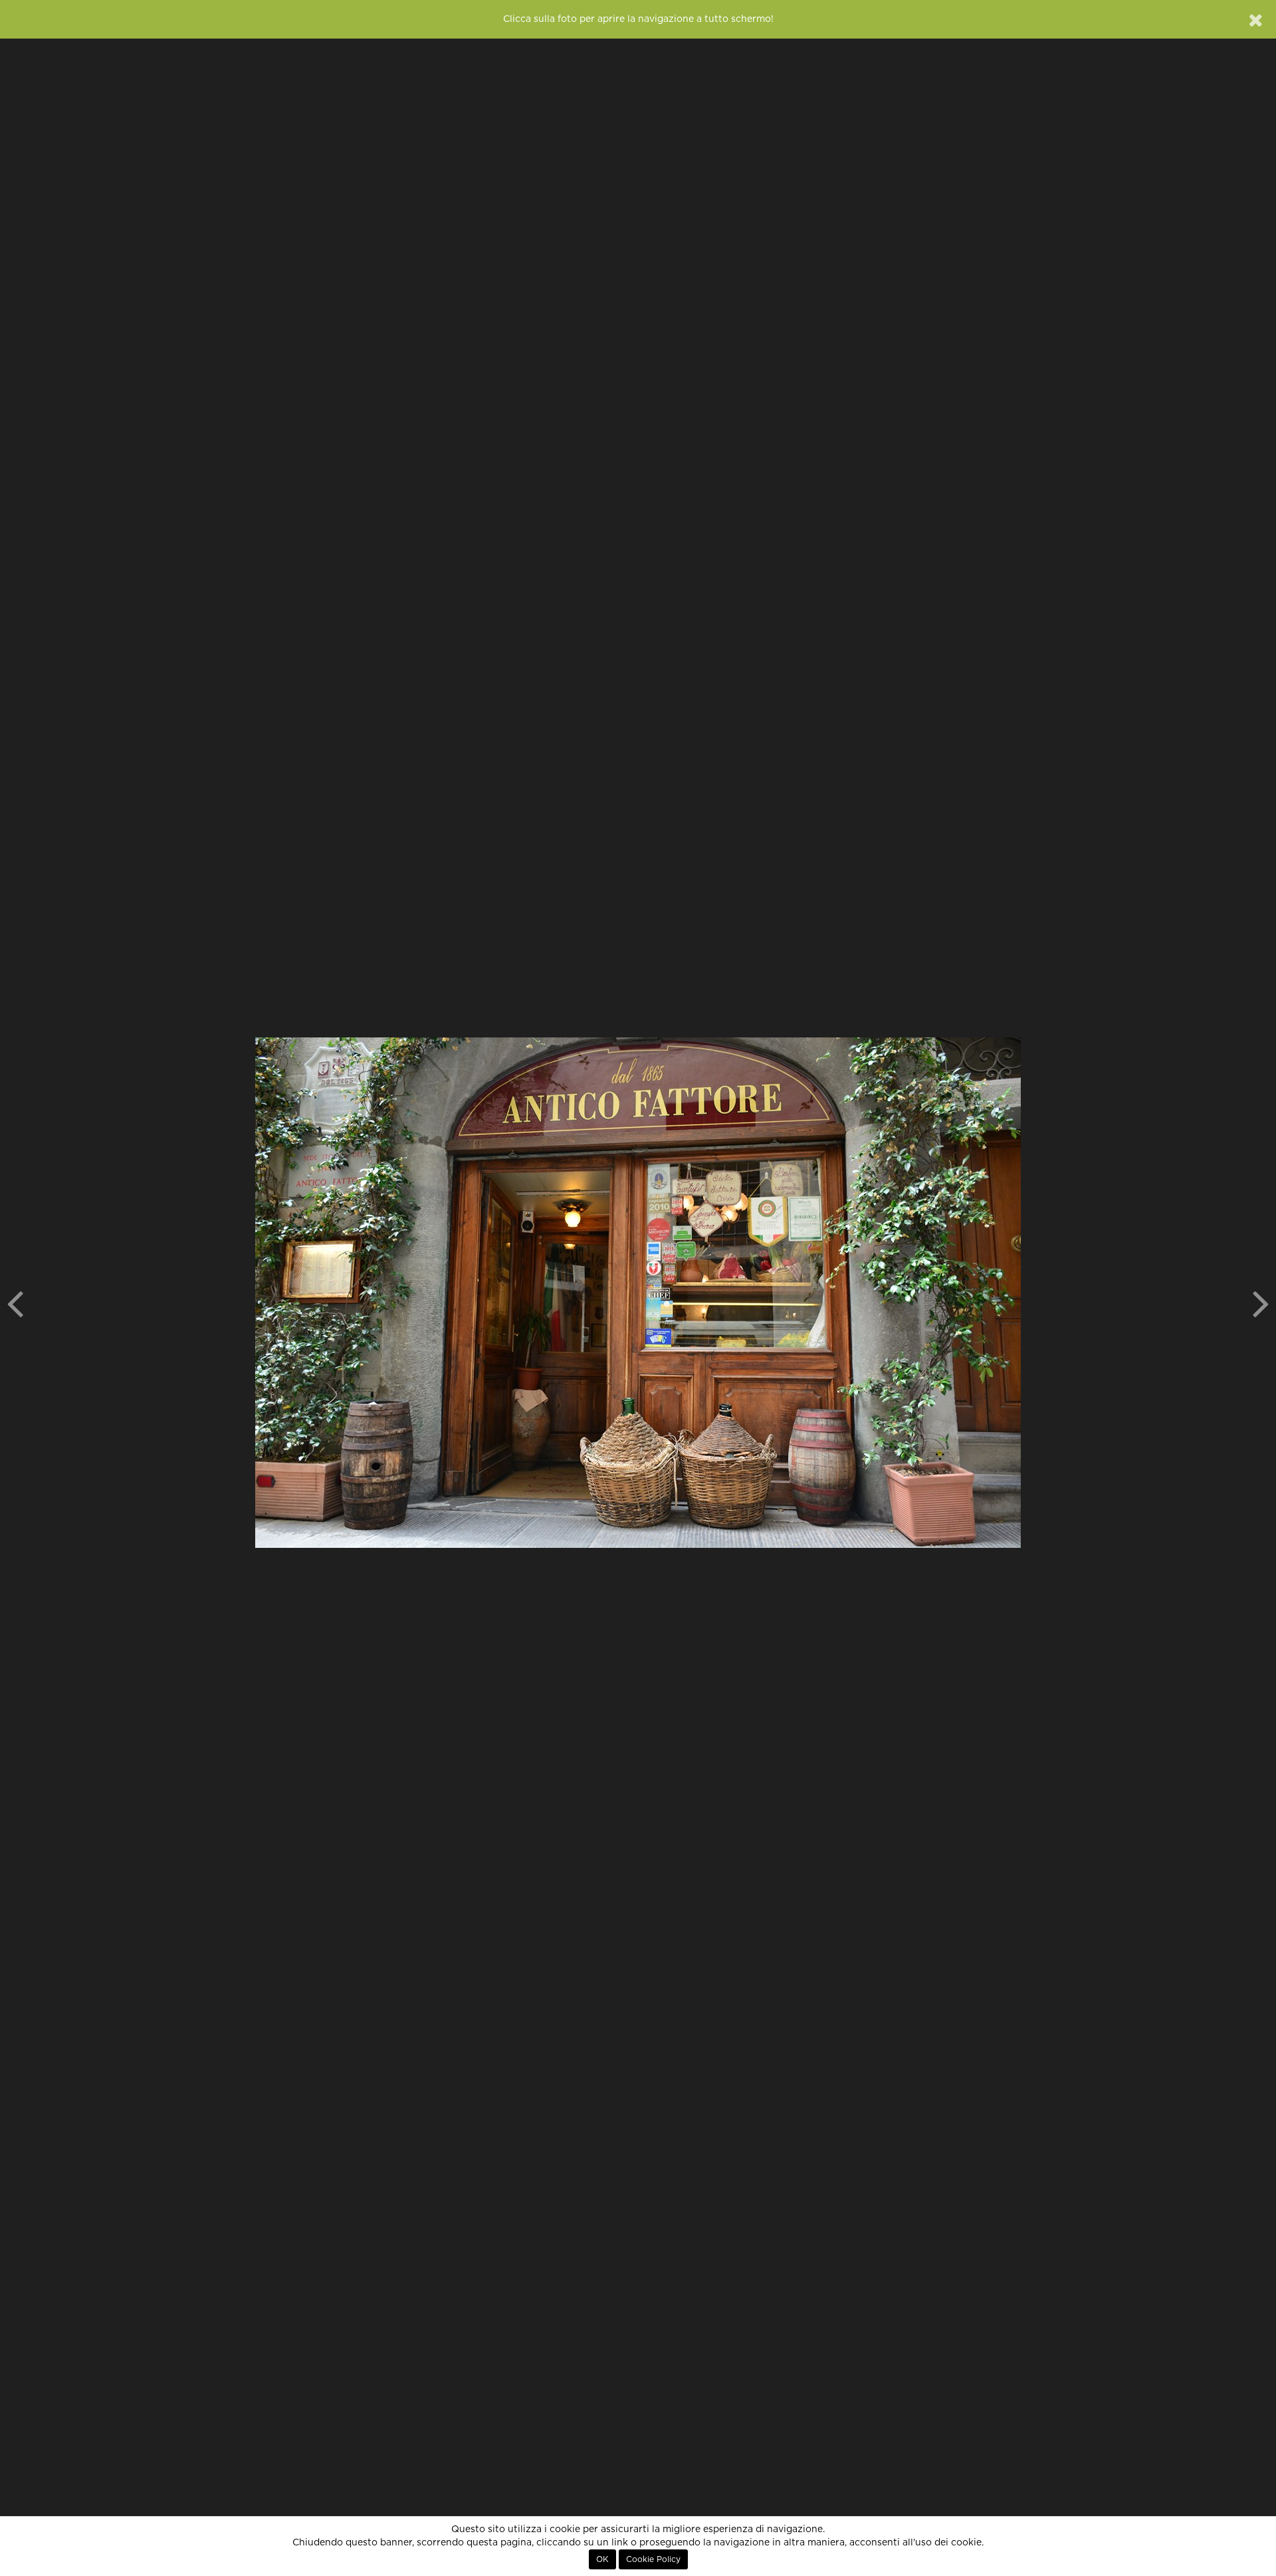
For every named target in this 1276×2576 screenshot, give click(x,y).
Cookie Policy (653, 2559)
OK (602, 2559)
